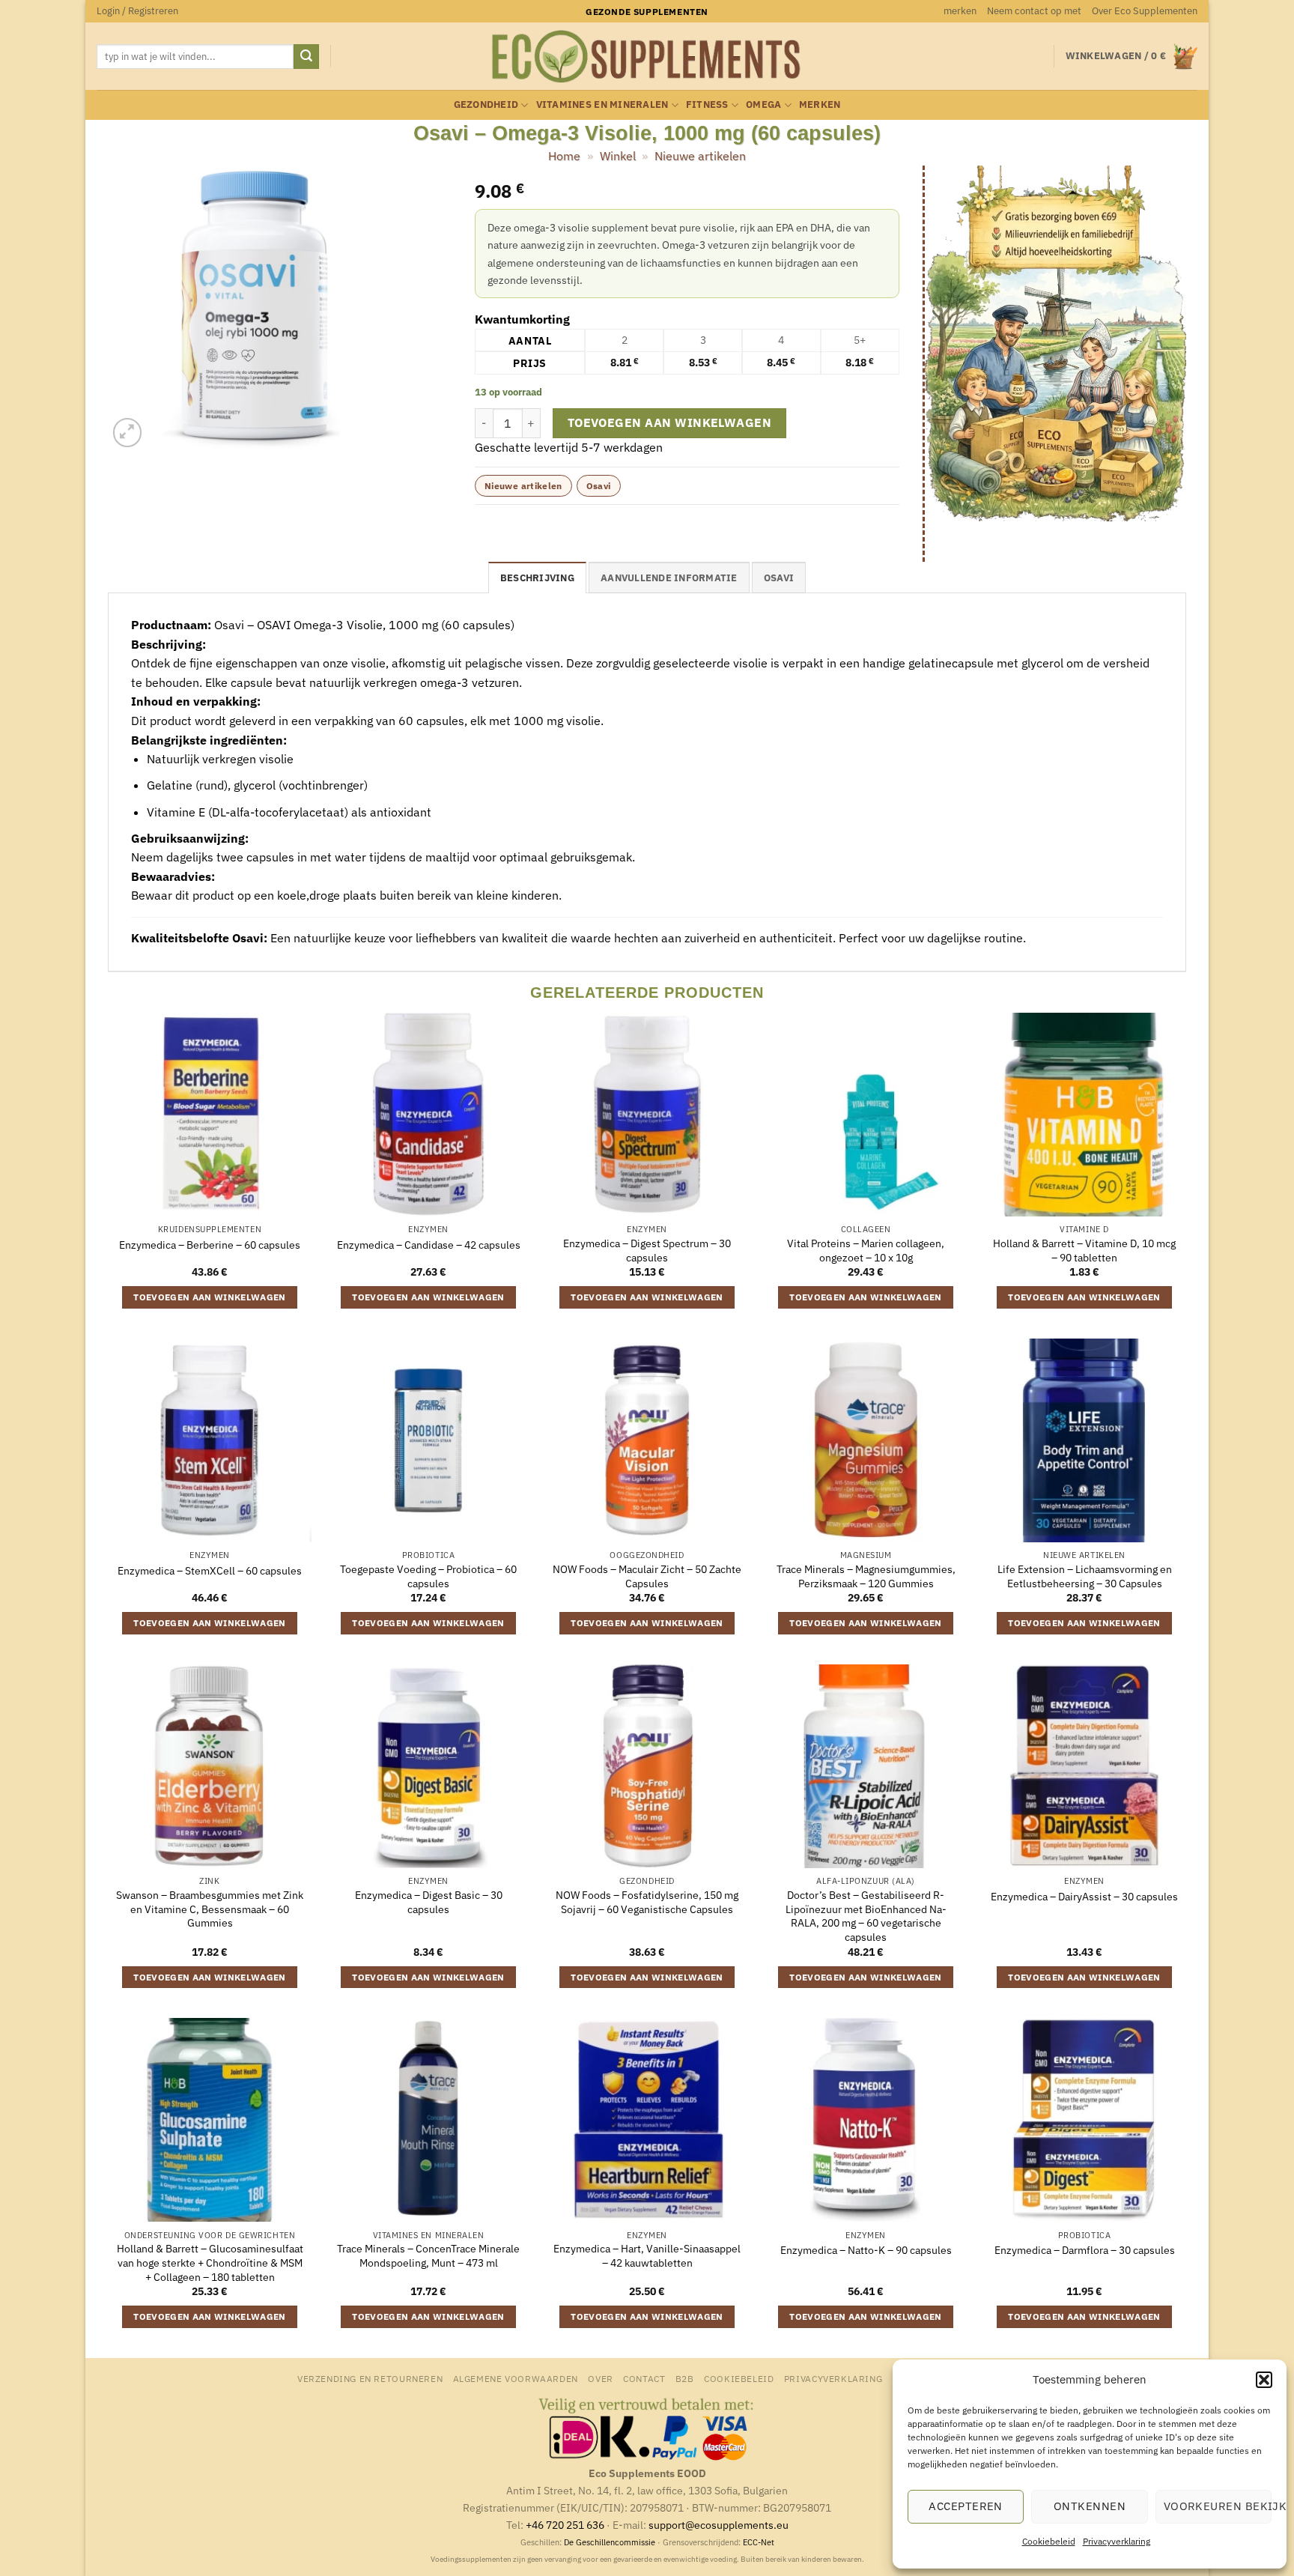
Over (600, 2378)
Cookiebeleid (1049, 2541)
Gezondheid (486, 104)
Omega (763, 104)
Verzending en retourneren (370, 2378)
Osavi (599, 486)
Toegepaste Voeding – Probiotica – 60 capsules (428, 1576)
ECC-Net (759, 2542)
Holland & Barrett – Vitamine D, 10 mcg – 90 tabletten (1084, 1251)
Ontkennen (1090, 2506)
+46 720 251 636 (565, 2525)
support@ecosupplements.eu (719, 2525)
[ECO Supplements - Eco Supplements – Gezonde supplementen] (647, 57)
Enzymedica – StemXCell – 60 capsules (210, 1571)
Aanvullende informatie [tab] (669, 578)
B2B (685, 2378)
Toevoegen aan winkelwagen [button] (210, 1297)
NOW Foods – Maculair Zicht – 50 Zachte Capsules (647, 1576)
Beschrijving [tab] (537, 578)
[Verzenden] (306, 57)
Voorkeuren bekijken (1218, 2506)
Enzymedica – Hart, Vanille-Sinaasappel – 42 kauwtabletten (647, 2256)
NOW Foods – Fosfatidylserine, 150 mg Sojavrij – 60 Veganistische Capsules (647, 1902)
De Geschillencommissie (610, 2542)
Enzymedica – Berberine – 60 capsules (210, 1245)
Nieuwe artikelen (700, 156)
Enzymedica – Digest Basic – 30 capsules (429, 1902)
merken (960, 11)
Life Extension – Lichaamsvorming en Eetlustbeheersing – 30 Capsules (1085, 1576)
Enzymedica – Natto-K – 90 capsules (866, 2250)
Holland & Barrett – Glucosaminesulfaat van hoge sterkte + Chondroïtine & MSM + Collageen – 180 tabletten (210, 2263)
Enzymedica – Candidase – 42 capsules (429, 1245)
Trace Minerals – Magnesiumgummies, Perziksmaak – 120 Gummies (866, 1576)
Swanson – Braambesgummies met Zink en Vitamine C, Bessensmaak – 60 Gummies (210, 1909)
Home (564, 156)
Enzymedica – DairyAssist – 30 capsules (1084, 1897)
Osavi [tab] (779, 578)
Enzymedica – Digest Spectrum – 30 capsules (647, 1251)
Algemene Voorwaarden (516, 2378)
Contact (644, 2378)
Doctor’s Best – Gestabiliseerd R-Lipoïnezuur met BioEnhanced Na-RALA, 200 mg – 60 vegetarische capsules (866, 1916)
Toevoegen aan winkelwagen (670, 422)
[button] (1264, 2380)
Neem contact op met (1034, 11)
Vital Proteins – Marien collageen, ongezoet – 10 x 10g (866, 1251)
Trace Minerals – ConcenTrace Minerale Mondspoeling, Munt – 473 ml (428, 2256)
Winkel (618, 156)
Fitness (707, 104)
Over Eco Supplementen (1145, 11)
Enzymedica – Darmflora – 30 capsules (1085, 2250)
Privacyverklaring (1117, 2541)
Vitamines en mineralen (602, 104)
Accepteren (966, 2506)
